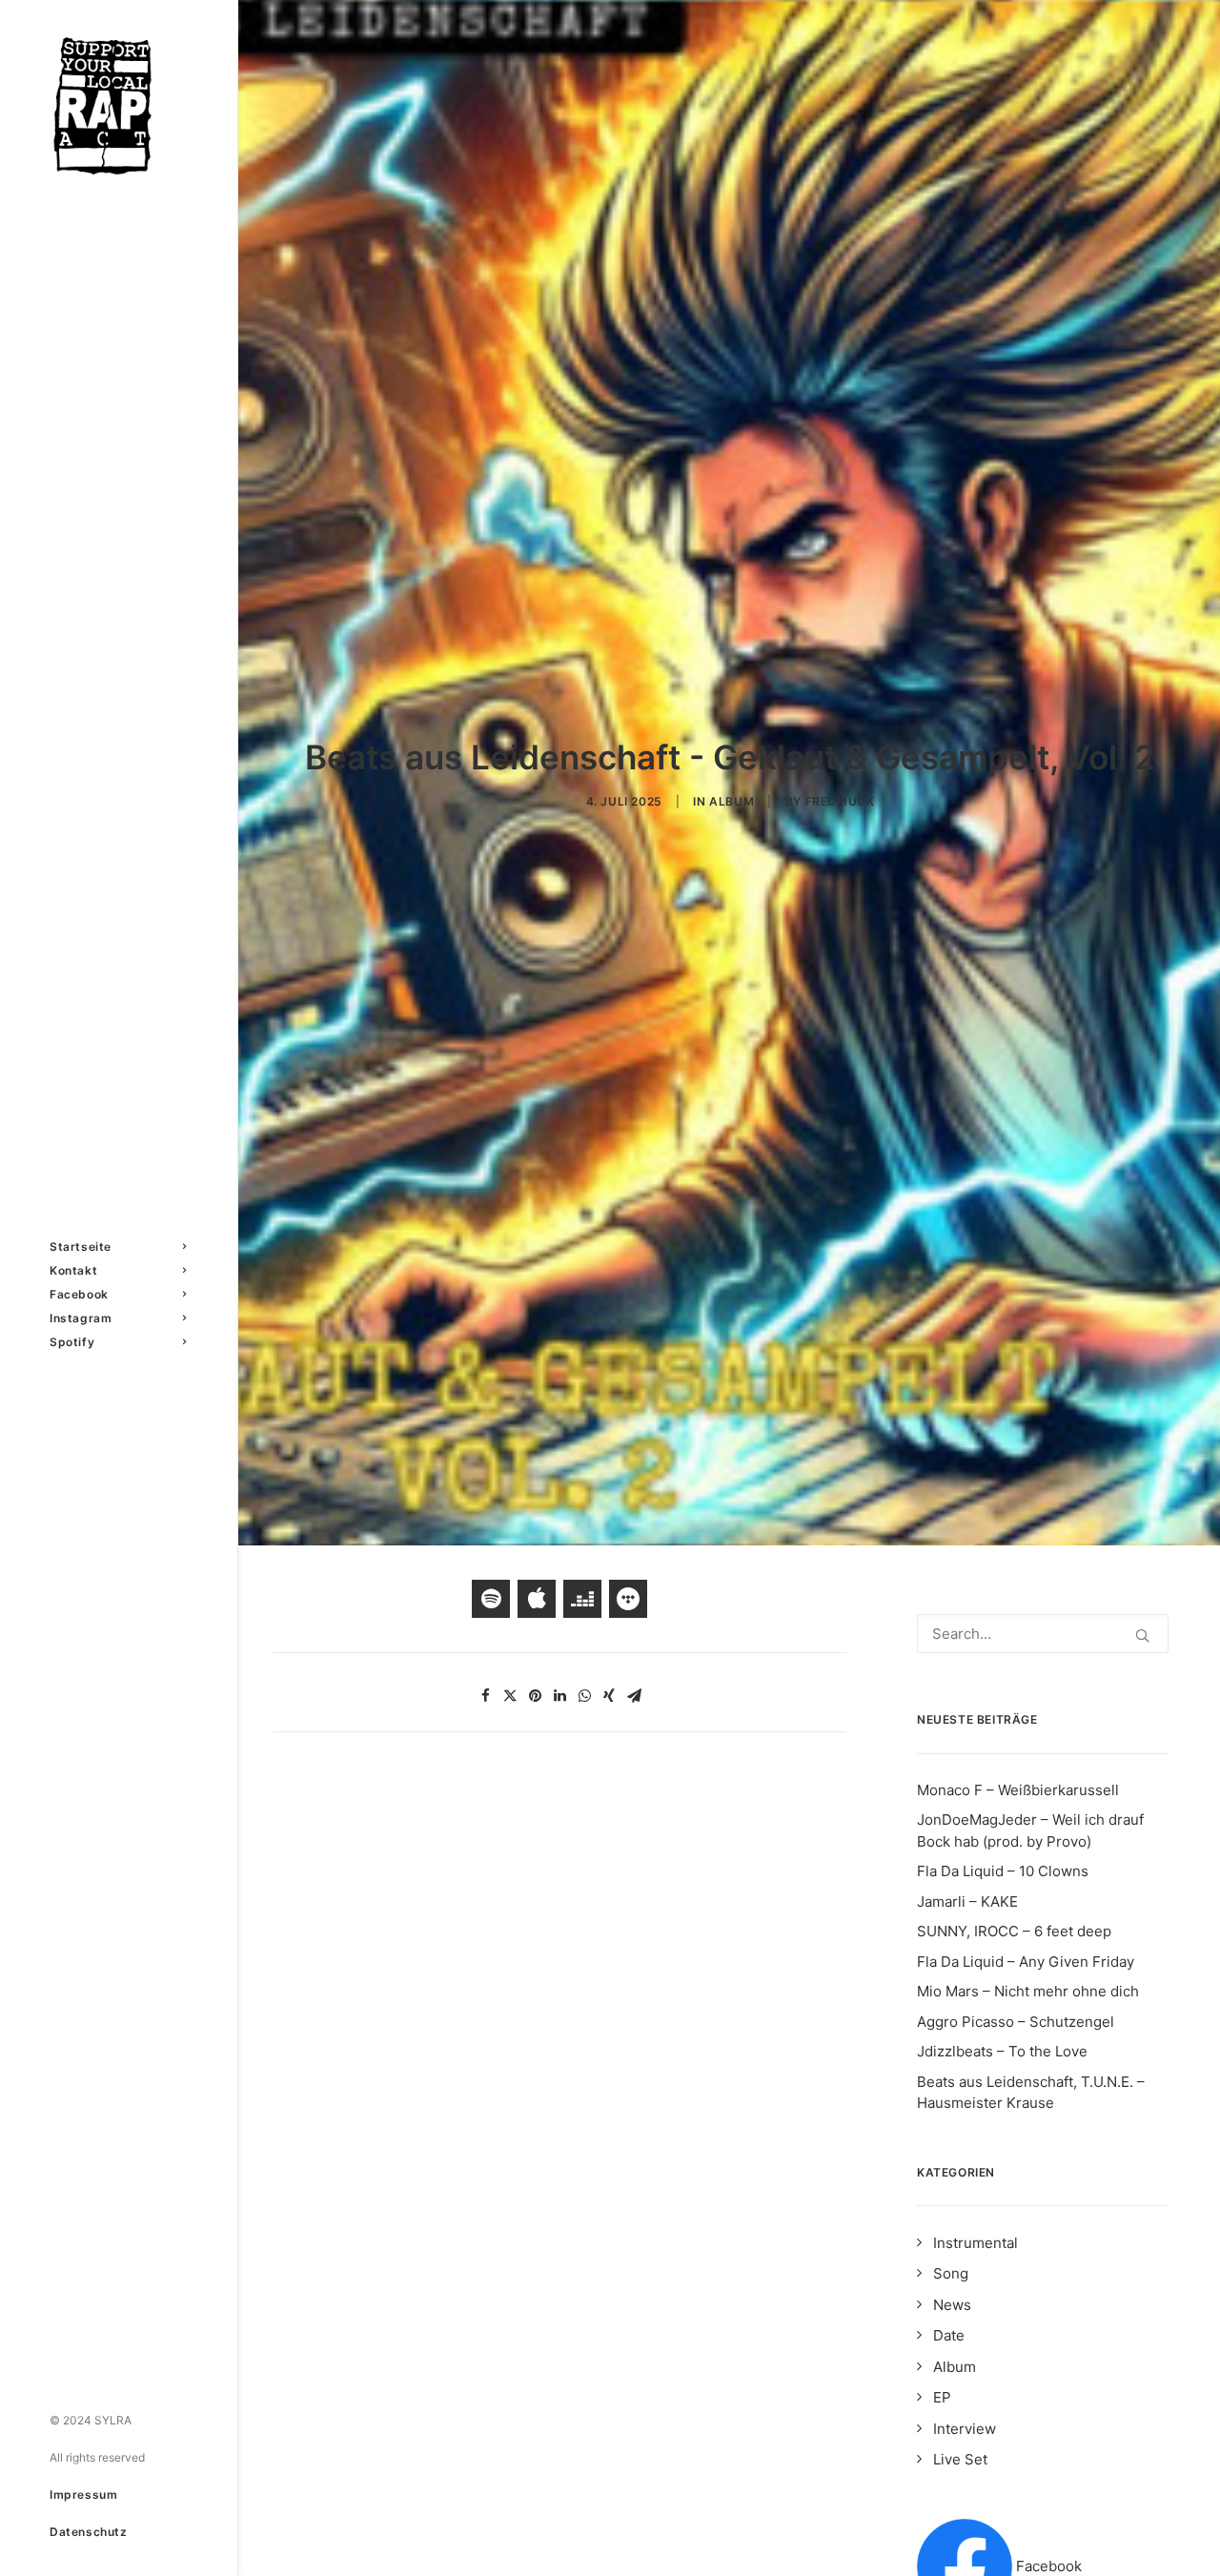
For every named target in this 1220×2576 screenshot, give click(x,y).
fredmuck (840, 801)
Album (732, 801)
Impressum (83, 2494)
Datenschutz (89, 2532)
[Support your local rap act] (118, 106)
